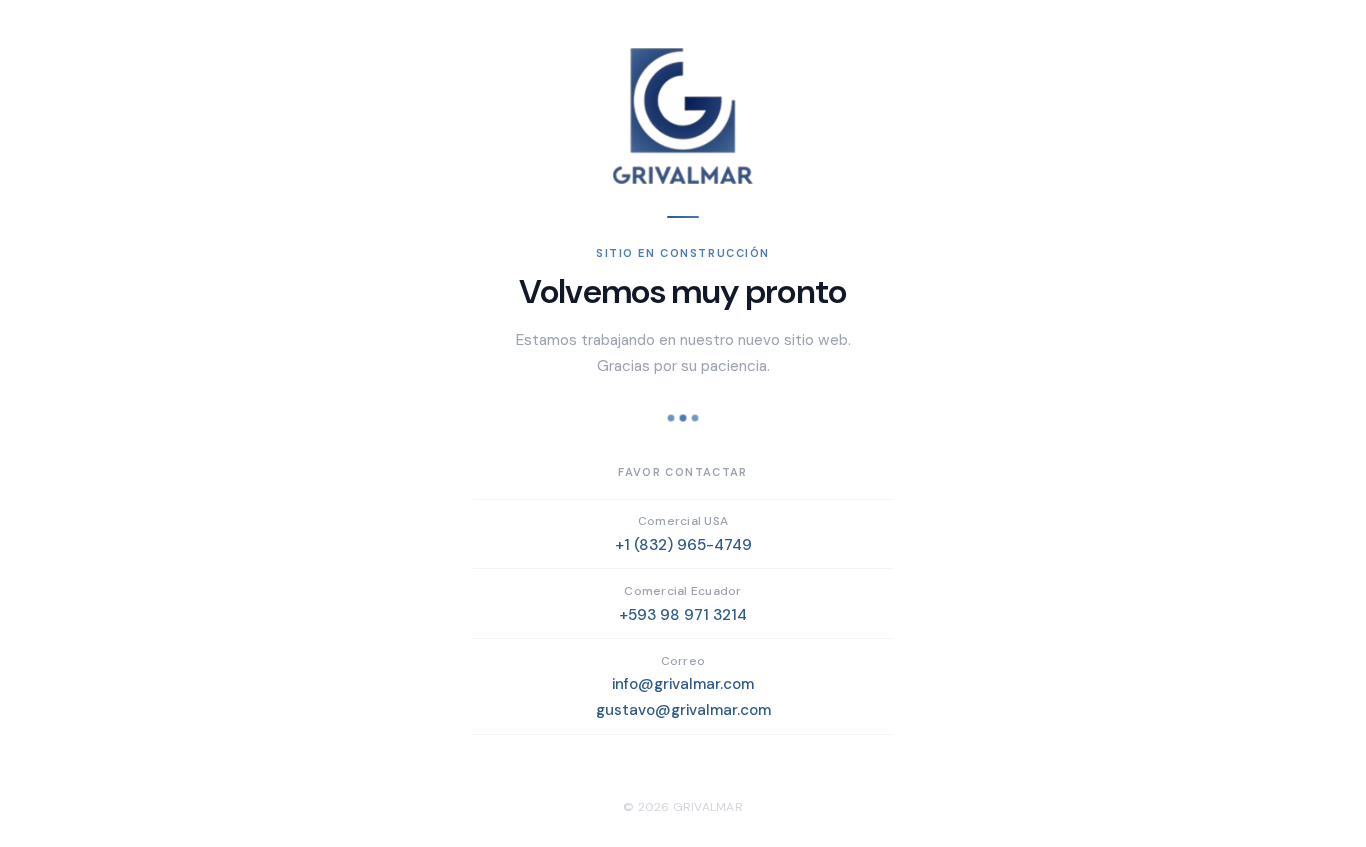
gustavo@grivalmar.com (683, 710)
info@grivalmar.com (683, 684)
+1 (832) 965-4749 (683, 545)
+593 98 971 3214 (683, 615)
